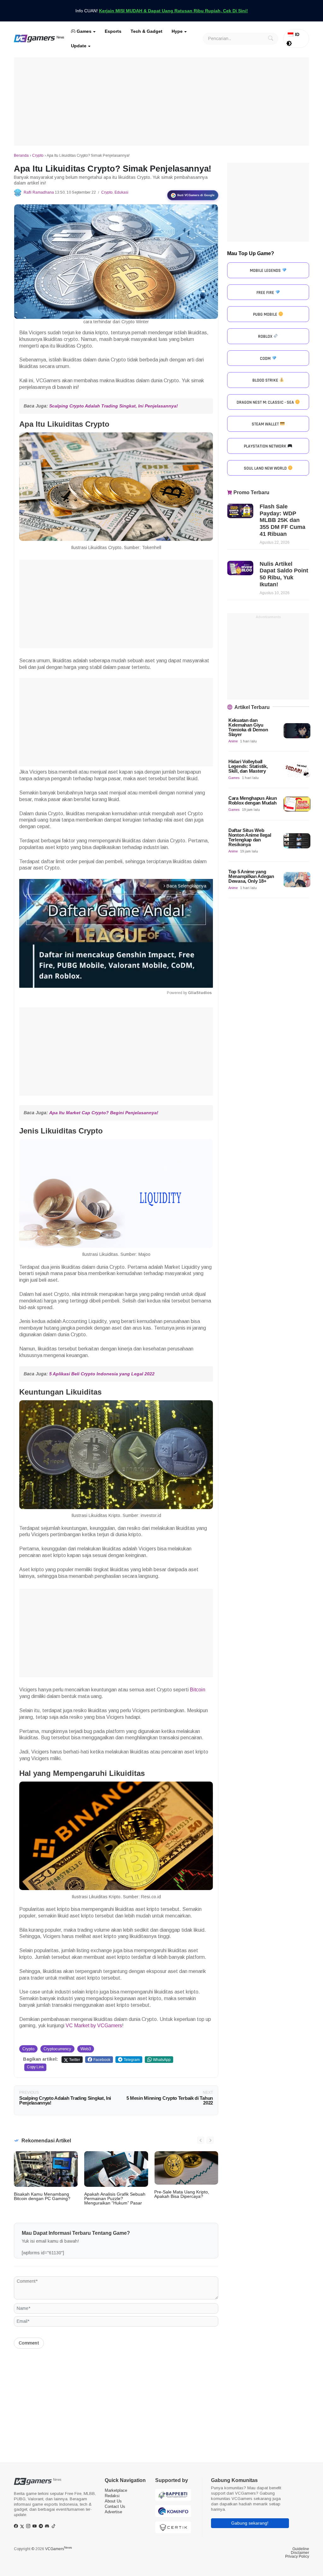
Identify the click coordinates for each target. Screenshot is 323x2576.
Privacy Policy (297, 2556)
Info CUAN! (162, 11)
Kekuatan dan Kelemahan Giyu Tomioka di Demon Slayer (248, 727)
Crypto (38, 155)
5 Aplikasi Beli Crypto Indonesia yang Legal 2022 (102, 1374)
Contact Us (115, 2506)
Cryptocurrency (57, 2049)
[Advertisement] (161, 102)
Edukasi (121, 192)
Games (83, 31)
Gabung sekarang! (250, 2523)
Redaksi (112, 2496)
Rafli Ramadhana (39, 192)
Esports (113, 31)
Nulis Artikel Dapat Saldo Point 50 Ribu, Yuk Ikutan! (284, 574)
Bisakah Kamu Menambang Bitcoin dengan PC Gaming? (42, 2196)
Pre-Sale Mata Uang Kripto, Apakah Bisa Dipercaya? (182, 2194)
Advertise (113, 2512)
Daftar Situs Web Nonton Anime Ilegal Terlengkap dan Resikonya (250, 837)
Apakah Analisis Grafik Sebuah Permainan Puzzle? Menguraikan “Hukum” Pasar (115, 2198)
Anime (233, 741)
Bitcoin (198, 1690)
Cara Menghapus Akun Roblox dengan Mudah (253, 800)
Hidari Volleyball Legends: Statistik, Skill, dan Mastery (248, 766)
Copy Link (35, 2067)
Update (79, 46)
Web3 (86, 2049)
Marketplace (116, 2490)
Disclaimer (300, 2553)
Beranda (21, 155)
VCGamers (59, 2549)
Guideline (301, 2549)
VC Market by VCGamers (94, 2026)
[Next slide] (210, 2140)
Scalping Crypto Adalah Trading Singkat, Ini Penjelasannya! (114, 406)
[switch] (289, 44)
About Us (113, 2501)
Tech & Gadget (147, 31)
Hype (177, 31)
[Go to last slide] (201, 2140)
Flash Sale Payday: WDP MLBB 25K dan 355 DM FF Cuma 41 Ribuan (282, 520)
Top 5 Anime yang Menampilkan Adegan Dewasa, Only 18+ (251, 876)
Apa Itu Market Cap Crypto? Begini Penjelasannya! (104, 1113)
